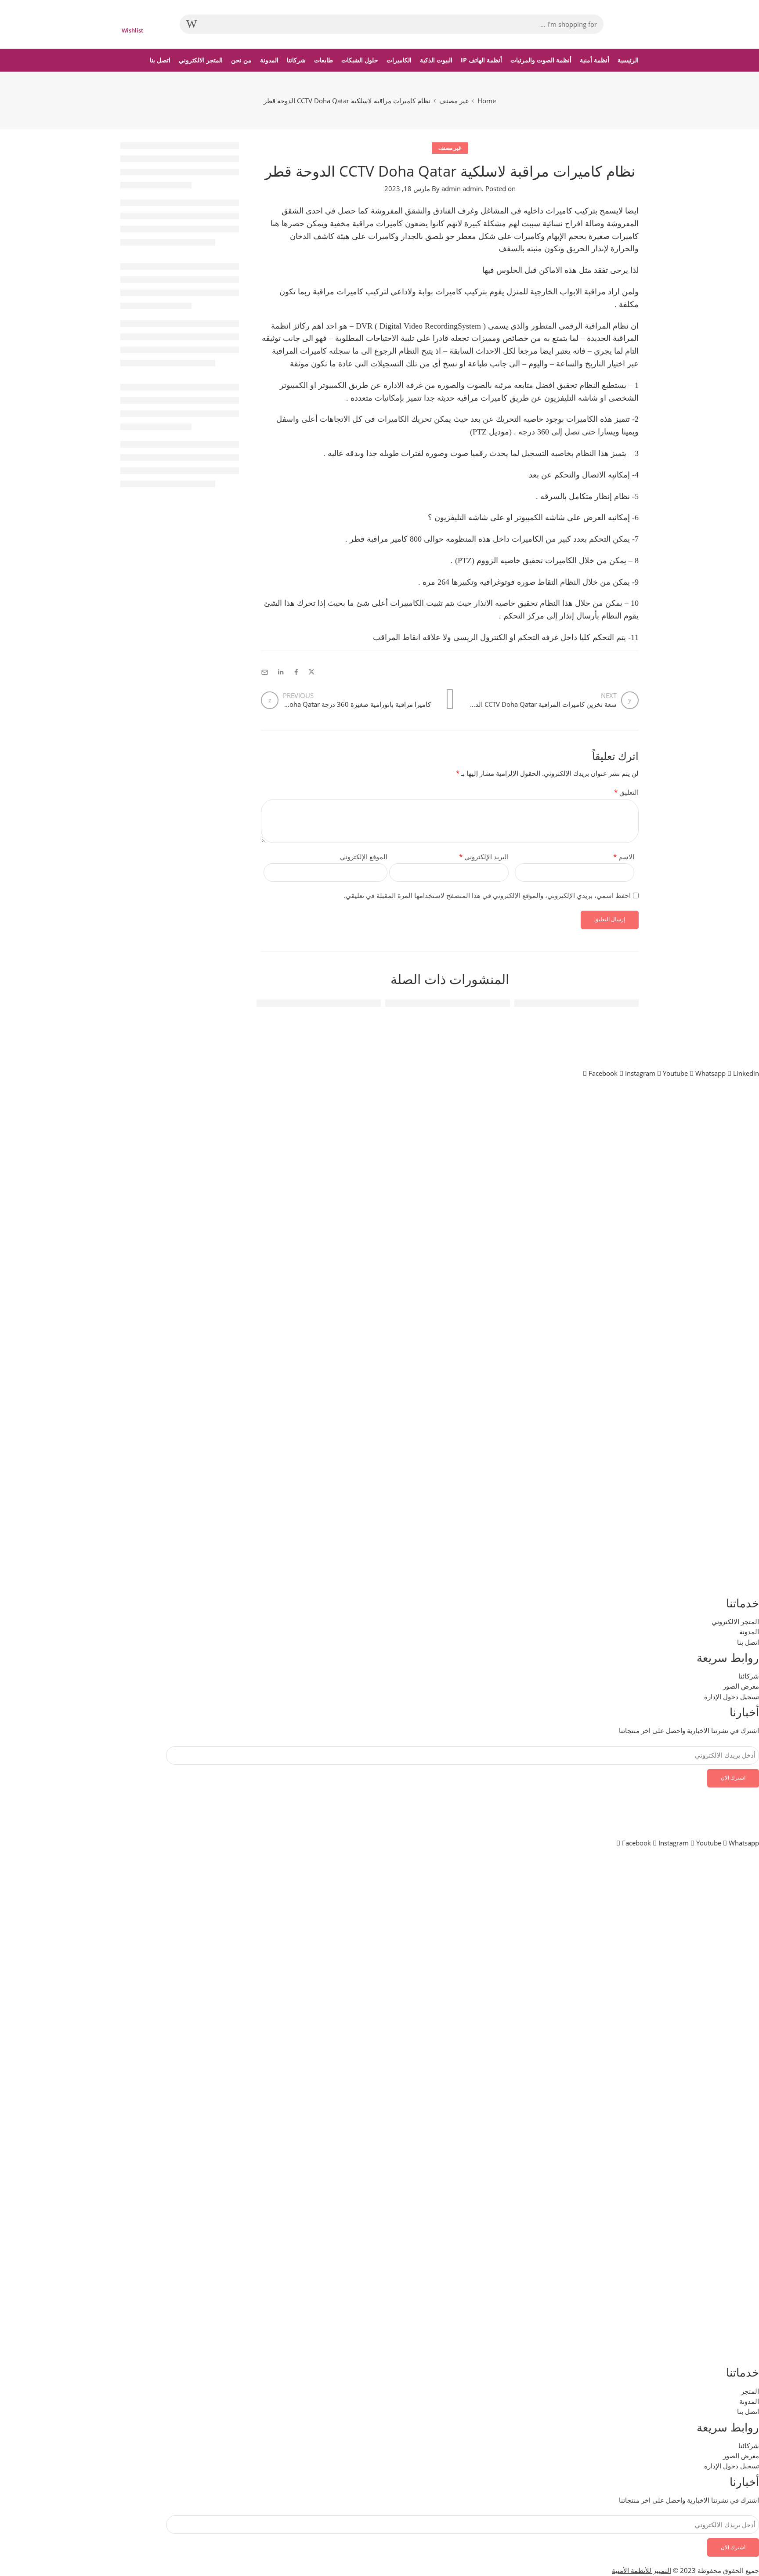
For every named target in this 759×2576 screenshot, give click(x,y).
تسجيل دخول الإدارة (732, 2466)
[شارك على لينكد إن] (281, 672)
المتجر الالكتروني (201, 60)
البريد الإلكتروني (484, 857)
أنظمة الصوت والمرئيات (541, 60)
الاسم (624, 857)
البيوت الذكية (436, 60)
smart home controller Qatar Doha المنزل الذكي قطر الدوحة (540, 1003)
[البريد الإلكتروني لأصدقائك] (265, 672)
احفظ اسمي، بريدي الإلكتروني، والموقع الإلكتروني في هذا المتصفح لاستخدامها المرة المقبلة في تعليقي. (487, 895)
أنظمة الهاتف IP (481, 60)
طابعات (323, 60)
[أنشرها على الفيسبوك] (296, 672)
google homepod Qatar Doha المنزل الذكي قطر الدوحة (292, 1003)
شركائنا (296, 60)
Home (487, 101)
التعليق (626, 792)
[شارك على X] (312, 672)
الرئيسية (628, 60)
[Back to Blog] (450, 699)
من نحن (241, 60)
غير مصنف (454, 101)
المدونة (269, 60)
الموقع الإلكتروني (364, 857)
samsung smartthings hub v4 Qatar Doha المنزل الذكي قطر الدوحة (401, 1003)
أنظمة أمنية (595, 60)
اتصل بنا (160, 60)
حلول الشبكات (360, 60)
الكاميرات (399, 60)
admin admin (462, 189)
